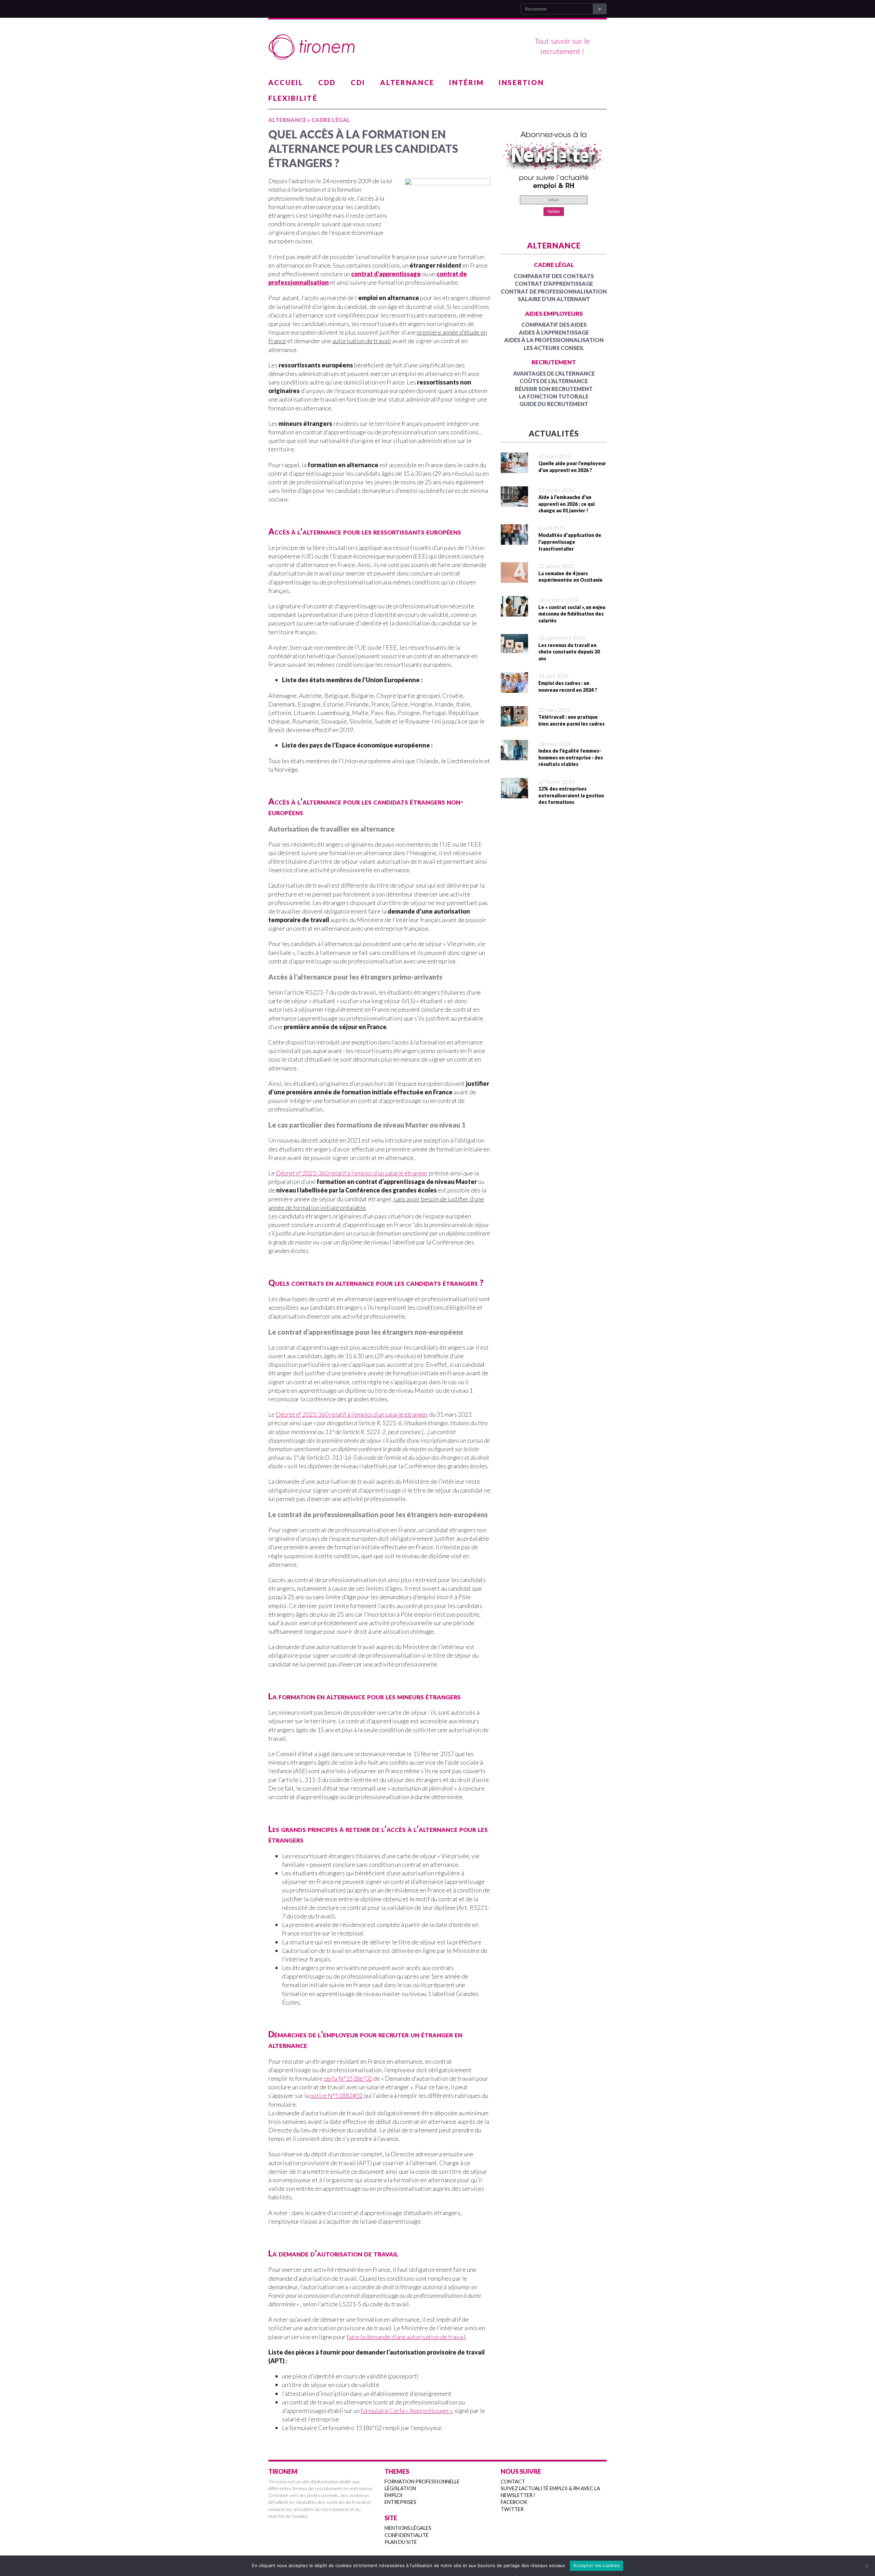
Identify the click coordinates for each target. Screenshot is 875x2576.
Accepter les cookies (596, 2565)
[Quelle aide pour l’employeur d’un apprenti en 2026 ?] (514, 469)
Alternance (407, 82)
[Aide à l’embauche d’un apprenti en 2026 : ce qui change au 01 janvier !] (514, 502)
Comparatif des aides (554, 325)
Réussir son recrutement (554, 389)
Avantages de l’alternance (554, 373)
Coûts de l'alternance (554, 381)
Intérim (467, 82)
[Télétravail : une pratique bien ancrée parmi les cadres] (514, 722)
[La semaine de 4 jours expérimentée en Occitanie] (514, 578)
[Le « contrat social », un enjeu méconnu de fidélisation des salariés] (514, 612)
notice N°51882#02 (336, 2095)
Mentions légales (408, 2528)
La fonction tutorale (554, 396)
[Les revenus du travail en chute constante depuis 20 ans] (514, 650)
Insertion (521, 82)
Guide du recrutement (554, 404)
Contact (513, 2481)
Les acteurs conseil (554, 348)
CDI (358, 82)
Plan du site (401, 2542)
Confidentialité (407, 2535)
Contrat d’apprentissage (554, 284)
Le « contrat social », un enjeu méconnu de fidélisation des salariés (572, 614)
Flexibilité (293, 98)
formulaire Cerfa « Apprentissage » (406, 2411)
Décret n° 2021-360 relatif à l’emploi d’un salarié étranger (352, 1173)
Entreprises (400, 2502)
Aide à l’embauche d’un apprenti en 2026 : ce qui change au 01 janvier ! (567, 504)
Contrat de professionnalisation (554, 291)
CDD (327, 82)
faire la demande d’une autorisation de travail (406, 2337)
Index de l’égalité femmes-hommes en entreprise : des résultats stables (571, 757)
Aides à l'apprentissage (554, 332)
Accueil (286, 82)
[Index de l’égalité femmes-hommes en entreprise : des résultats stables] (514, 756)
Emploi (394, 2495)
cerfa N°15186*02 (348, 2078)
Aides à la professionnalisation (554, 340)
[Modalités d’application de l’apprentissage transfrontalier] (514, 540)
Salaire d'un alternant (554, 299)
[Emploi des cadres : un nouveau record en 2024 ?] (514, 688)
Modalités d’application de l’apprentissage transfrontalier (570, 542)
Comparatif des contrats (554, 276)
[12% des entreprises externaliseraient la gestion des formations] (514, 794)
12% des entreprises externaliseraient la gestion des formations (571, 795)
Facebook (514, 2502)
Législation (400, 2488)
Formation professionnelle (422, 2481)
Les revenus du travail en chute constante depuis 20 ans (569, 652)
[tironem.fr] (437, 47)
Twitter (512, 2509)
